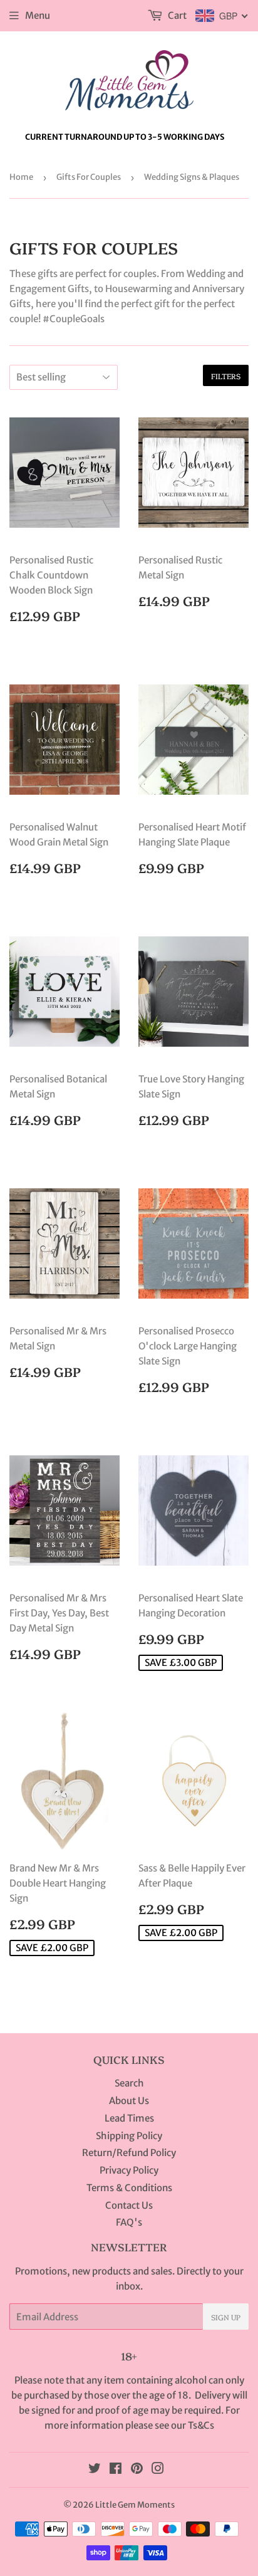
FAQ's (129, 2222)
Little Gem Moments (135, 2505)
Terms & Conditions (129, 2188)
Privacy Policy (129, 2170)
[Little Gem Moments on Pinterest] (137, 2470)
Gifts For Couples (89, 177)
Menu (38, 15)
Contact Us (129, 2205)
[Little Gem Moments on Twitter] (95, 2470)
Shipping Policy (129, 2136)
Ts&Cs (201, 2425)
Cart (176, 15)
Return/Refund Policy (129, 2153)
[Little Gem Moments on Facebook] (116, 2470)
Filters (226, 376)
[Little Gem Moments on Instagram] (158, 2470)
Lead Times (129, 2118)
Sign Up (226, 2317)
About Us (129, 2101)
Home (21, 177)
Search (129, 2083)
